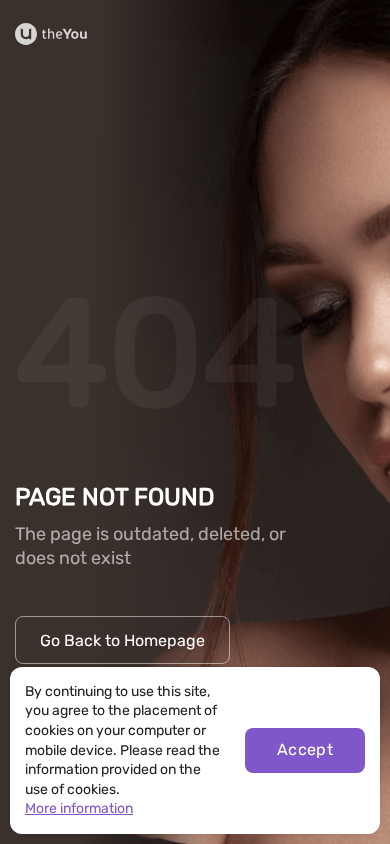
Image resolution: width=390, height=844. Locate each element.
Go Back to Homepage (122, 640)
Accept (305, 749)
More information (79, 808)
